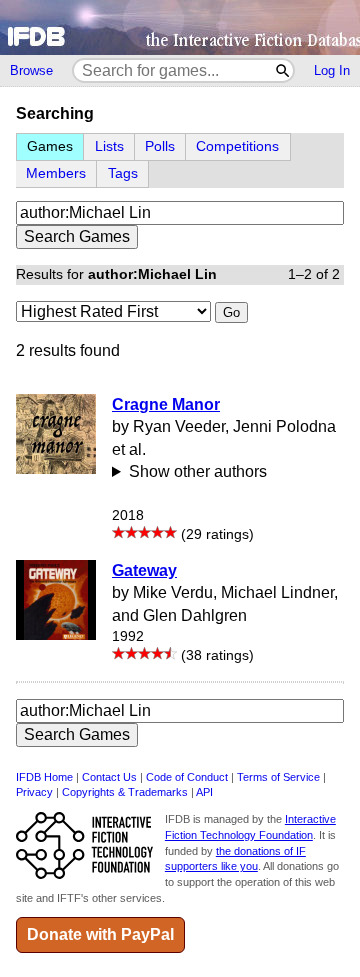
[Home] (180, 27)
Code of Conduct (187, 777)
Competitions (237, 146)
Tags (123, 173)
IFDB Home (44, 777)
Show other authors (198, 471)
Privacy (34, 792)
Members (56, 173)
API (204, 792)
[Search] (283, 70)
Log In (332, 70)
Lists (109, 146)
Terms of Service (278, 777)
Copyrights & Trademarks (125, 792)
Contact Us (109, 777)
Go (231, 312)
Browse (31, 70)
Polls (160, 146)
